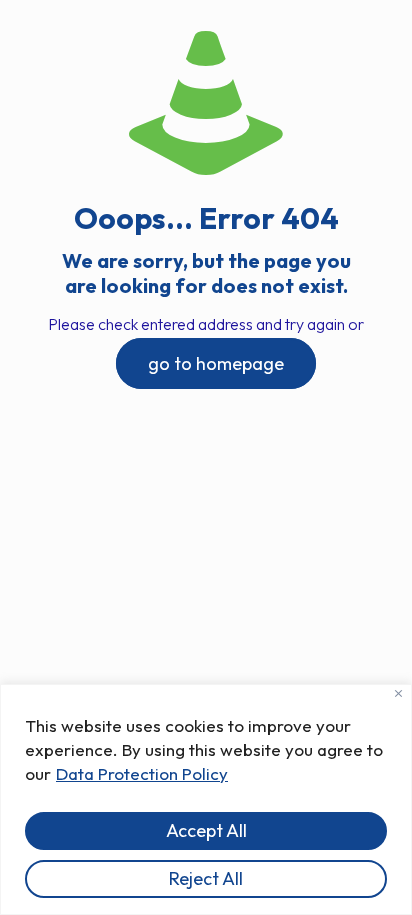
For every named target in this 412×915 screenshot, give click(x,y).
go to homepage (216, 363)
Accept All (206, 830)
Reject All (206, 878)
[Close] (398, 693)
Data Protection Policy (142, 773)
